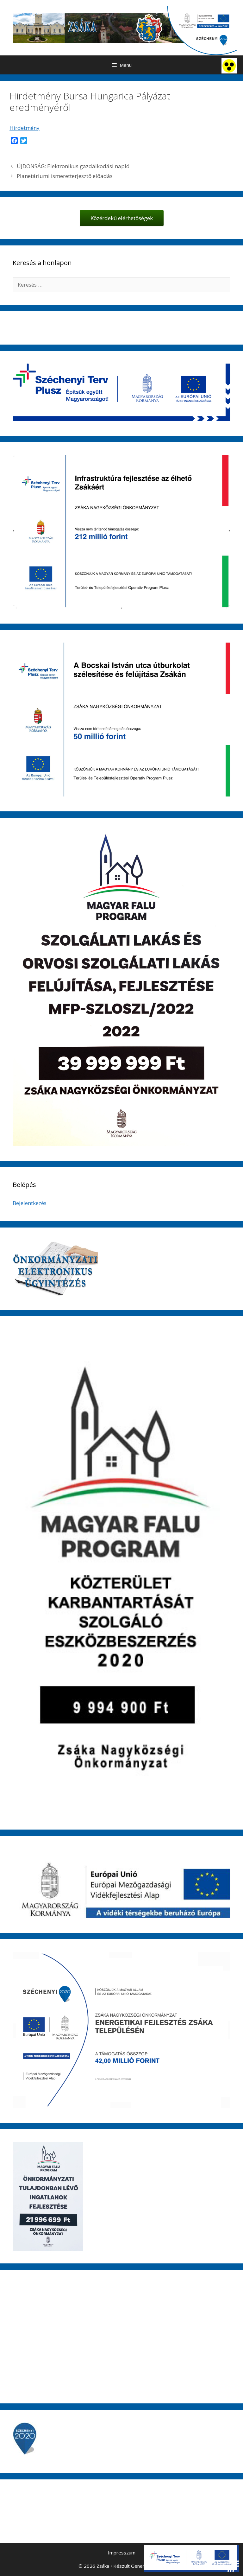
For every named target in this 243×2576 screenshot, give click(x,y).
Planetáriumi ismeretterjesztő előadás (65, 176)
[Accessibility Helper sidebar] (229, 66)
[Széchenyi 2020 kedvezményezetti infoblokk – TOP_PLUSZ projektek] (192, 2559)
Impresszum (122, 2553)
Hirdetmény (25, 128)
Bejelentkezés (30, 1203)
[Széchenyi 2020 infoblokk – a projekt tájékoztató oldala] (202, 31)
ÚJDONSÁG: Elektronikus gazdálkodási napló (73, 166)
